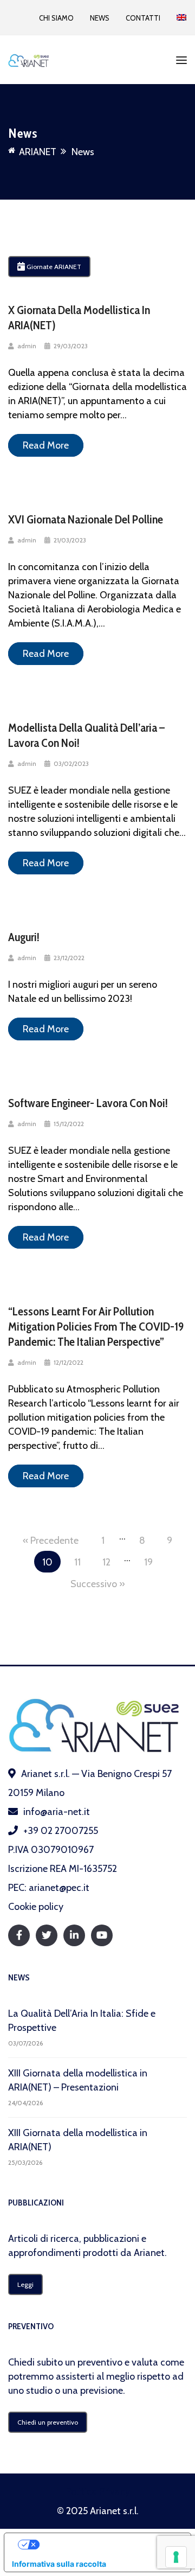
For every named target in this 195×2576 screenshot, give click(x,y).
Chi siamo (56, 18)
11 (77, 1562)
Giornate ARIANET (53, 267)
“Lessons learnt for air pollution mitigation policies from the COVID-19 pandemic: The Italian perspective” (96, 1327)
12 (106, 1562)
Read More (46, 445)
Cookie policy (36, 1907)
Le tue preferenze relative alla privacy (108, 2544)
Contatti (143, 18)
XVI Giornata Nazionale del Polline (86, 519)
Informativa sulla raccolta (59, 2564)
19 (148, 1562)
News (100, 18)
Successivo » (98, 1584)
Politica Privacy (98, 2491)
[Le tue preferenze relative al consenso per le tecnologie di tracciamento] (176, 2557)
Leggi (25, 2284)
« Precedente (51, 1541)
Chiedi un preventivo (48, 2422)
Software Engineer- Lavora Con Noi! (88, 1103)
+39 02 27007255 (61, 1831)
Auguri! (24, 937)
